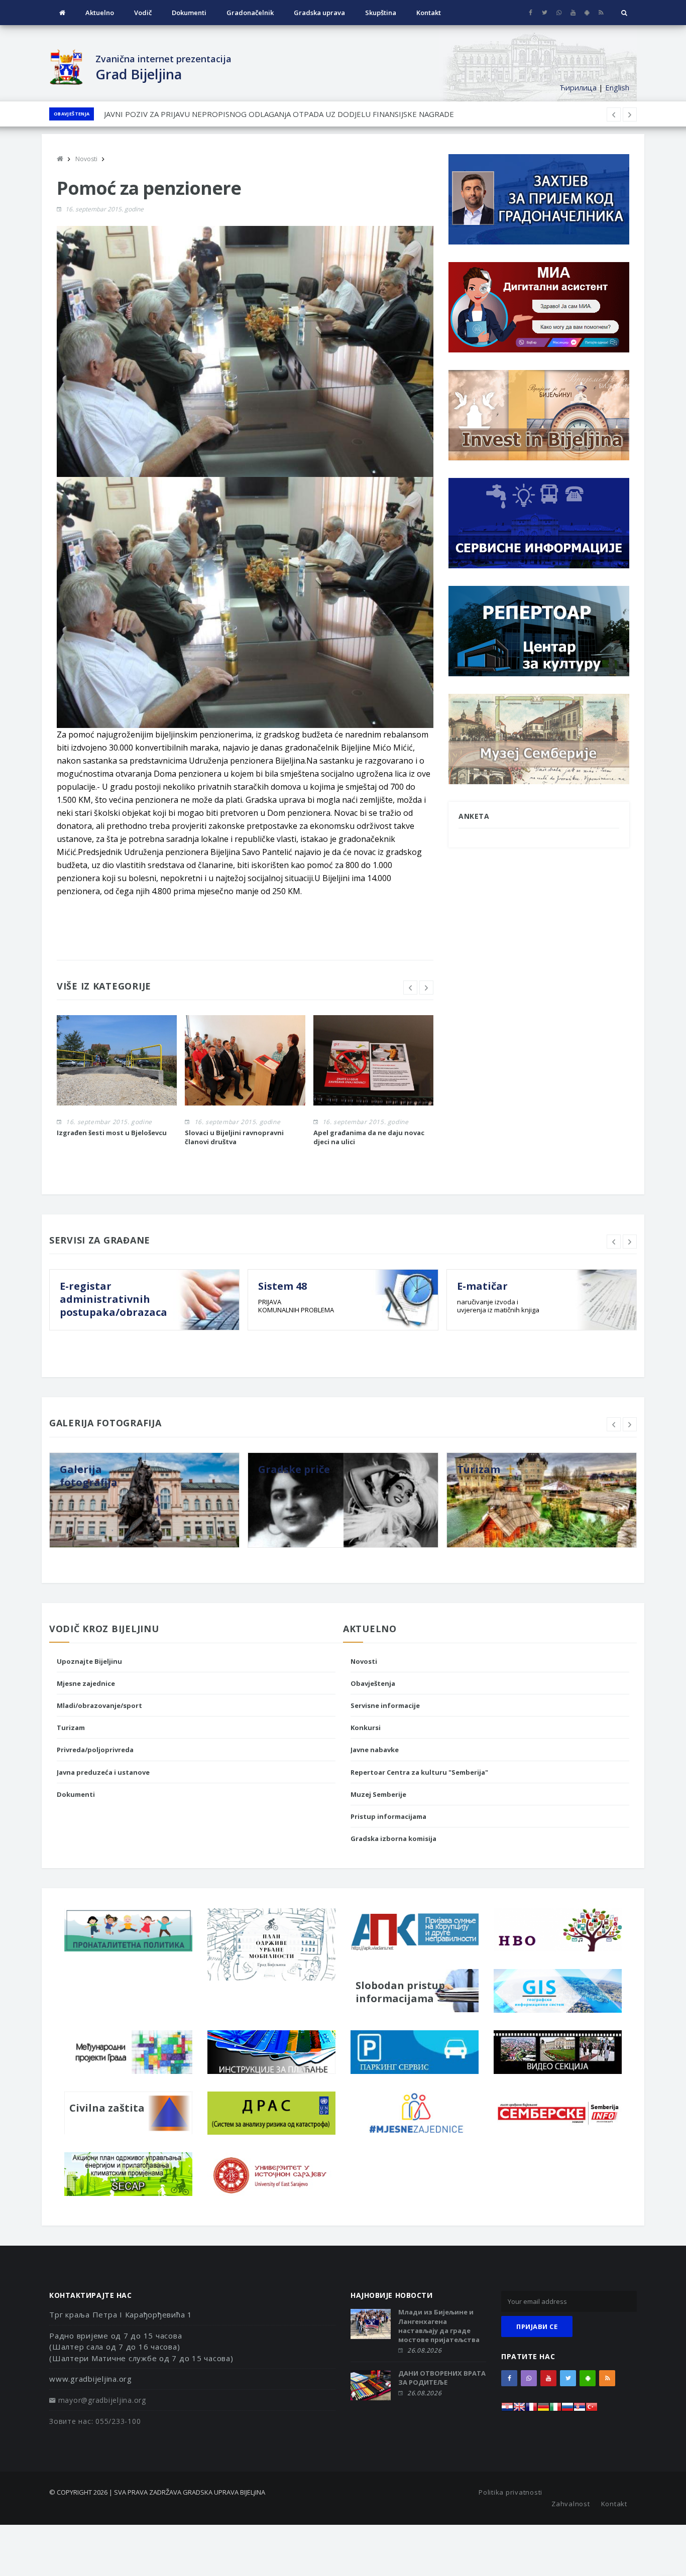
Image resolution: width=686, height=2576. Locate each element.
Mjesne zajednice (86, 1683)
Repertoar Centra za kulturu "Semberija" (419, 1772)
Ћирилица (578, 87)
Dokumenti (189, 13)
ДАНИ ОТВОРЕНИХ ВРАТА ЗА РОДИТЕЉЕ (442, 2378)
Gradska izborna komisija (393, 1838)
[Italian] (555, 2410)
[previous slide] (410, 988)
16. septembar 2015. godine (104, 209)
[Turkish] (592, 2410)
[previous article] (630, 114)
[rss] (601, 13)
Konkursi (366, 1728)
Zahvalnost (571, 2504)
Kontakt (429, 13)
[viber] (559, 13)
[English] (519, 2410)
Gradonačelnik (250, 13)
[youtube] (573, 13)
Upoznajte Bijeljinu (89, 1661)
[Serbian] (580, 2410)
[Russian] (567, 2410)
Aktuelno (100, 13)
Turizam (71, 1728)
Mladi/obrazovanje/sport (99, 1705)
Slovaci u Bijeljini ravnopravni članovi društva (234, 1137)
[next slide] (426, 988)
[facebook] (531, 13)
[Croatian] (507, 2410)
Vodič (143, 13)
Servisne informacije (385, 1705)
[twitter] (545, 13)
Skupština (381, 13)
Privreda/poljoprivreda (95, 1750)
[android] (587, 13)
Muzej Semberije (378, 1794)
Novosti (364, 1661)
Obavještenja (72, 114)
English (617, 87)
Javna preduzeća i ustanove (103, 1772)
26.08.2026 (424, 2350)
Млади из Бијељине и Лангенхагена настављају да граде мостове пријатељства (439, 2326)
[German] (543, 2410)
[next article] (614, 114)
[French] (531, 2410)
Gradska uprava (319, 13)
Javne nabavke (375, 1750)
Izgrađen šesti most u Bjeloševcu (112, 1133)
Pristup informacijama (388, 1816)
